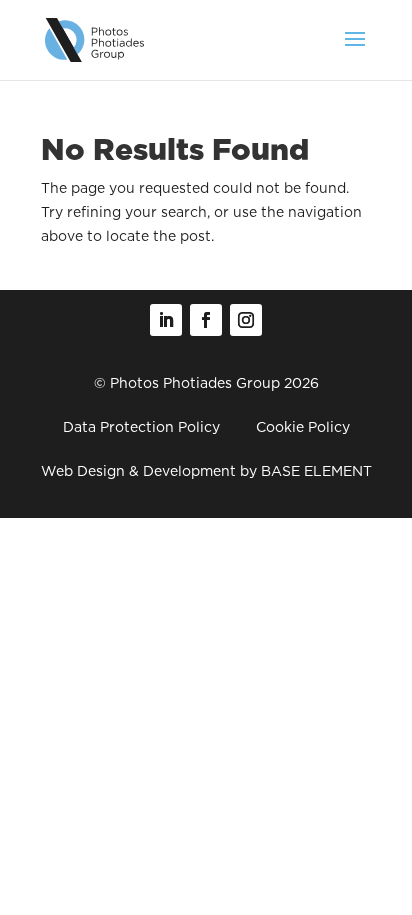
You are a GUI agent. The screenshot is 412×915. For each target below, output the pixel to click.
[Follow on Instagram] (246, 320)
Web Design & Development (138, 471)
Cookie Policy (303, 427)
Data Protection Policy (141, 427)
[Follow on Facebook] (206, 320)
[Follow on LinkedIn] (166, 320)
